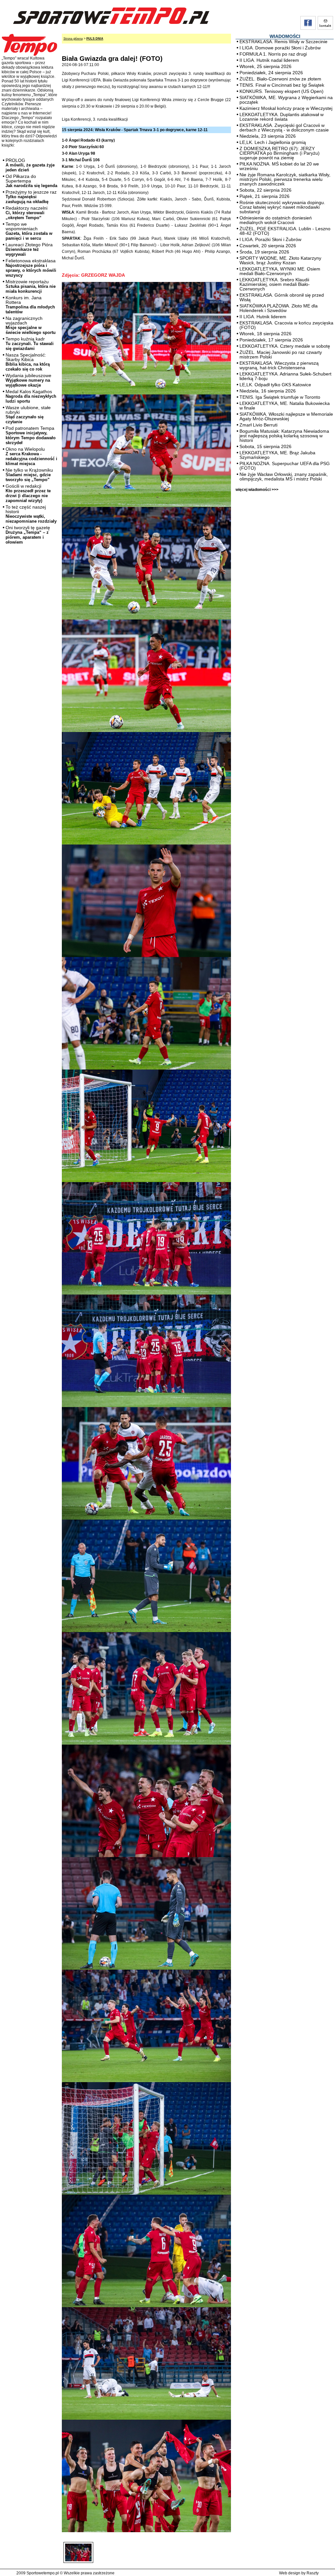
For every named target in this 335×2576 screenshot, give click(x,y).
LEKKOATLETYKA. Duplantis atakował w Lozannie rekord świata (282, 117)
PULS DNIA (95, 39)
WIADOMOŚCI (285, 36)
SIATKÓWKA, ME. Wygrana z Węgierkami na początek (286, 100)
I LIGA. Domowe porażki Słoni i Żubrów (280, 48)
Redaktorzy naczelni (26, 213)
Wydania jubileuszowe (28, 380)
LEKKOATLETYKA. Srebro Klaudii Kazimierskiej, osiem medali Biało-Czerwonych (275, 284)
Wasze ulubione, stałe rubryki (28, 415)
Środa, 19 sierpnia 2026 (264, 252)
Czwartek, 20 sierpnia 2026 (268, 246)
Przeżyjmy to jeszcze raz (31, 197)
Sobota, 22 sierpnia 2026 (265, 190)
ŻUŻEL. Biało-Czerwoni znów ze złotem (280, 79)
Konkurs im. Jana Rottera (30, 305)
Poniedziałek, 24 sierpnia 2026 (271, 73)
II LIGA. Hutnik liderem (263, 317)
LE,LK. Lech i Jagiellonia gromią (273, 142)
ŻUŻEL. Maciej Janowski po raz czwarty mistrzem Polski (281, 355)
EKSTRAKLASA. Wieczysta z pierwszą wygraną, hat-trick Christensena (279, 365)
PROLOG (30, 165)
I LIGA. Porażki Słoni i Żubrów (270, 239)
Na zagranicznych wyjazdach (31, 325)
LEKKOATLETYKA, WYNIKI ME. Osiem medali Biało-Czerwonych (280, 271)
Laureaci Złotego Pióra (29, 249)
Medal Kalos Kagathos (31, 396)
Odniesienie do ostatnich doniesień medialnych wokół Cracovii (276, 220)
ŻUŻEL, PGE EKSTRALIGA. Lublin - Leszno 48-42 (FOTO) (285, 231)
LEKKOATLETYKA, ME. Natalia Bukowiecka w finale (285, 406)
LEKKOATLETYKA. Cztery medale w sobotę (285, 346)
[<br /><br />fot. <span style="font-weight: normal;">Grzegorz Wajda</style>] (78, 2547)
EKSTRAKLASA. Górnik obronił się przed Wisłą (282, 297)
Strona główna (73, 39)
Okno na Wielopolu (31, 456)
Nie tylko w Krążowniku (29, 475)
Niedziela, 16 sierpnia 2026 (268, 391)
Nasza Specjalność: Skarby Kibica (28, 362)
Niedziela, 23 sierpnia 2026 (268, 136)
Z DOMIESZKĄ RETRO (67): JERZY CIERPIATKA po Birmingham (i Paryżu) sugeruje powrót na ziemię (280, 153)
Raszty (313, 2573)
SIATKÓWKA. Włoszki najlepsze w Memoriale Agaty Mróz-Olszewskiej (286, 416)
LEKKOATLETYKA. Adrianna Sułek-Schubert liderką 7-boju (285, 376)
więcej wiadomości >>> (257, 490)
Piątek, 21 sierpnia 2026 (264, 196)
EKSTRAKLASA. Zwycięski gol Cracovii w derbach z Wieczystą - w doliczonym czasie (284, 128)
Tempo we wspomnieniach (29, 231)
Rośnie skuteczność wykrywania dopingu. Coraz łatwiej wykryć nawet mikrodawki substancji (282, 207)
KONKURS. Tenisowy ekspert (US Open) (282, 91)
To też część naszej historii (31, 514)
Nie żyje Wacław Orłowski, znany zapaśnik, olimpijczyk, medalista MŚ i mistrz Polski (284, 477)
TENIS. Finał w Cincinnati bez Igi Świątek (282, 85)
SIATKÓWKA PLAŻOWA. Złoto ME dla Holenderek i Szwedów (279, 308)
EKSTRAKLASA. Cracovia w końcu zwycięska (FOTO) (286, 325)
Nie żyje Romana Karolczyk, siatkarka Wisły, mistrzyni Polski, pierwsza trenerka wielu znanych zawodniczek (285, 179)
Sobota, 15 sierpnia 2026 (265, 446)
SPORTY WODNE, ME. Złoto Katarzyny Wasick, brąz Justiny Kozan (280, 260)
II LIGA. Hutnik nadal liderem (269, 60)
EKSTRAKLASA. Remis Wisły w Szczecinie (283, 42)
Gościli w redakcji (28, 493)
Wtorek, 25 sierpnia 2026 (265, 66)
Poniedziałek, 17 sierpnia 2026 (271, 340)
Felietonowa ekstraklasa (31, 268)
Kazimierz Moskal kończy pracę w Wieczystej (286, 108)
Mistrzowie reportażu (31, 286)
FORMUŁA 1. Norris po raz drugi (273, 54)
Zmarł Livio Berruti (258, 425)
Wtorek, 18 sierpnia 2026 (265, 334)
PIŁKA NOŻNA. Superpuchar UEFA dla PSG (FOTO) (285, 466)
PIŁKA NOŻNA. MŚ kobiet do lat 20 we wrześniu (279, 166)
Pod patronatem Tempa (31, 435)
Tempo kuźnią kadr (30, 344)
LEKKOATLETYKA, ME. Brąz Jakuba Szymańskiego (277, 455)
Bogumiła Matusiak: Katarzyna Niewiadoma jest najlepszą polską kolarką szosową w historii (284, 436)
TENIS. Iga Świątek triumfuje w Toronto (280, 397)
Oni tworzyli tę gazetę (28, 535)
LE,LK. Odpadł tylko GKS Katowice (275, 385)
